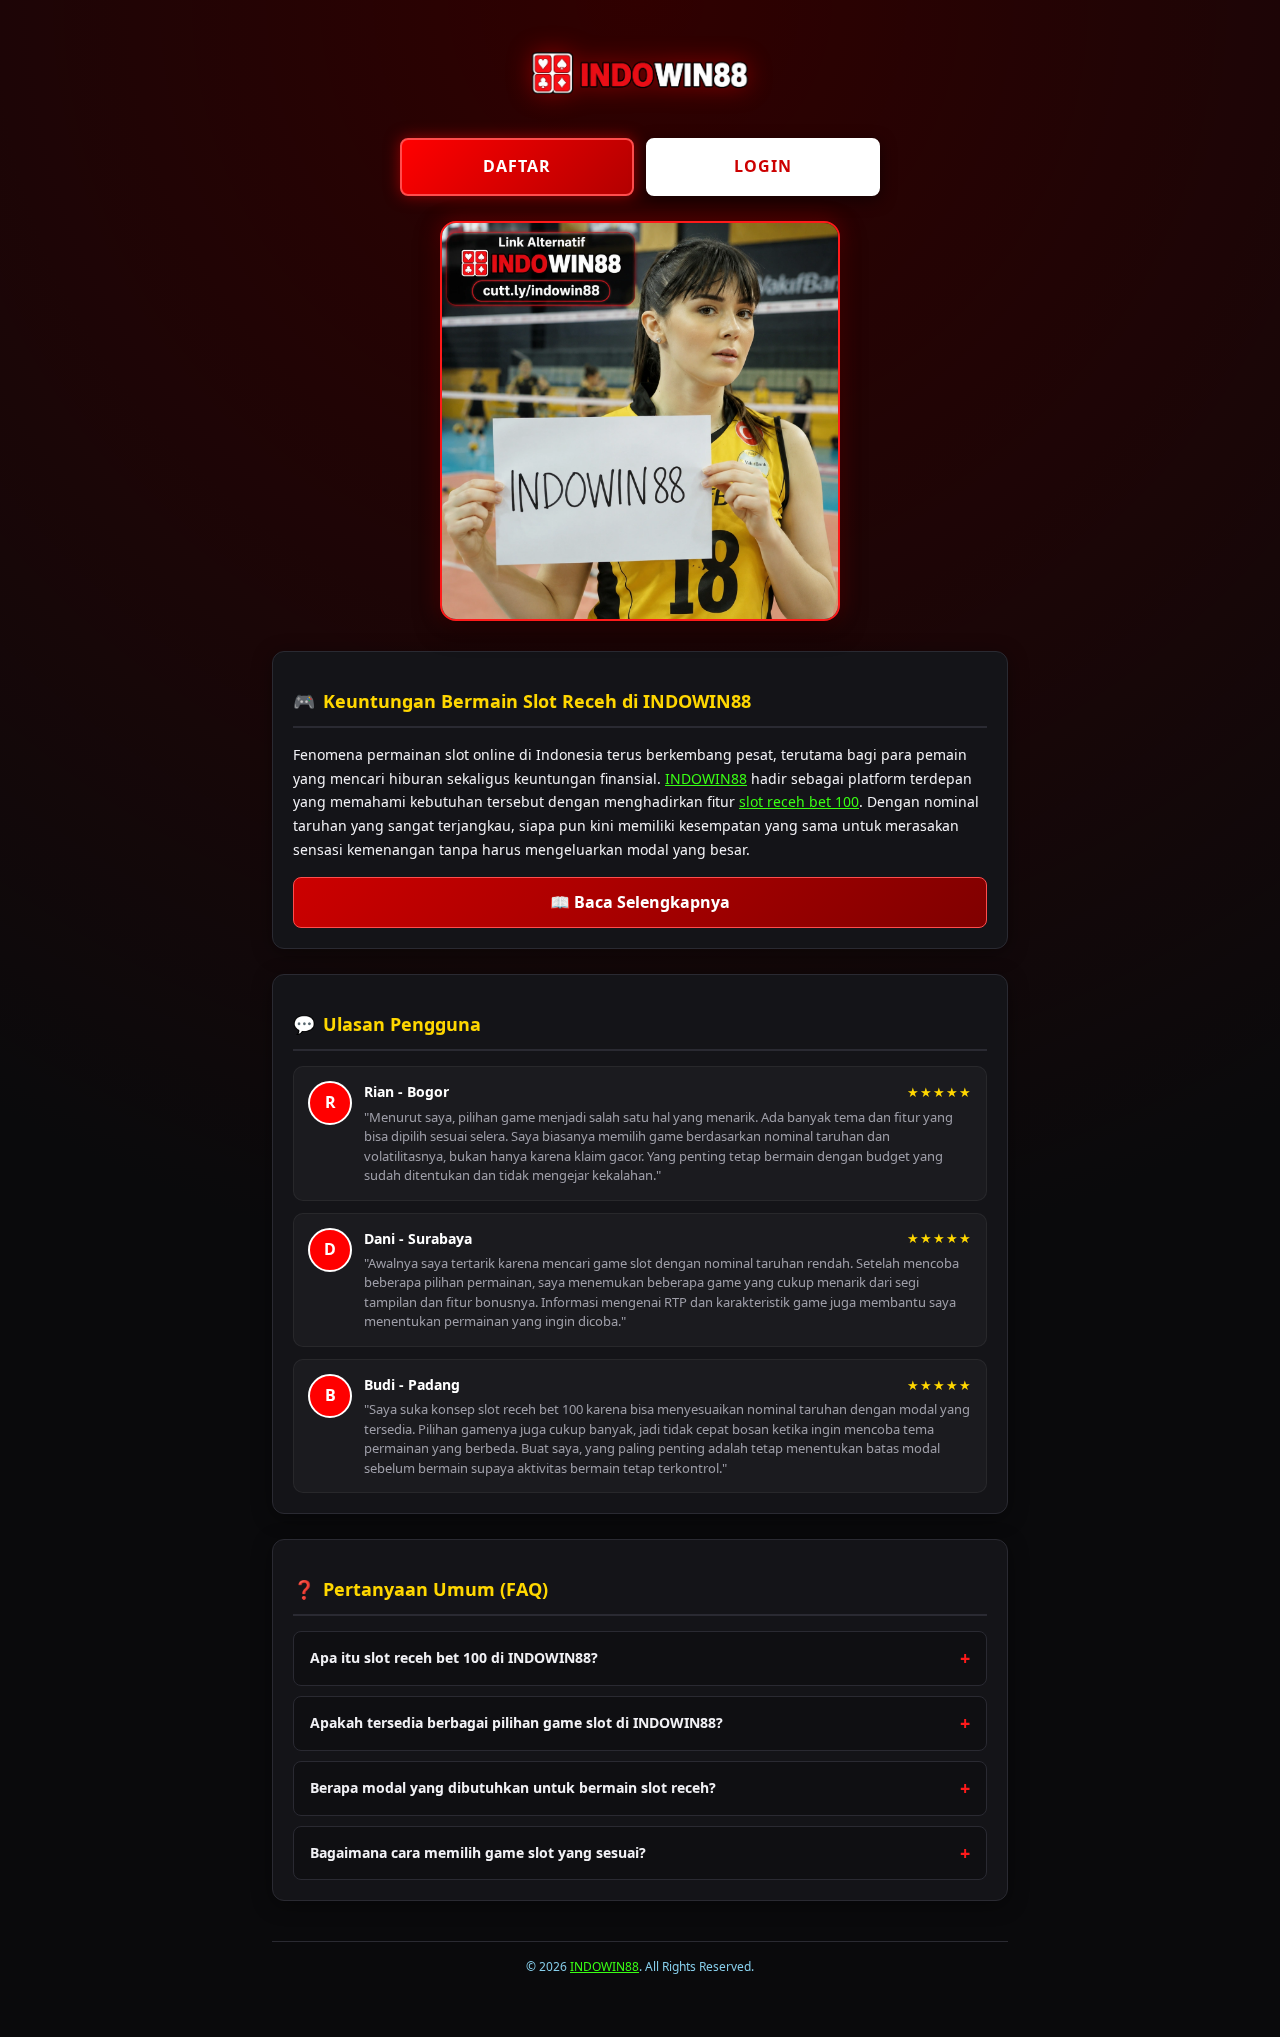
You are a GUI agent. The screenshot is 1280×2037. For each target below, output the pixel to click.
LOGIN (763, 166)
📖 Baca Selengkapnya (640, 902)
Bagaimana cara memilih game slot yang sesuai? (478, 1852)
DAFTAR (517, 166)
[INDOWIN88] (640, 110)
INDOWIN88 (706, 778)
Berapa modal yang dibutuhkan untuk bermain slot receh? (513, 1787)
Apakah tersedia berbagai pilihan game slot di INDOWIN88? (516, 1722)
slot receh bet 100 (799, 801)
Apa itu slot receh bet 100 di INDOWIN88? (454, 1657)
